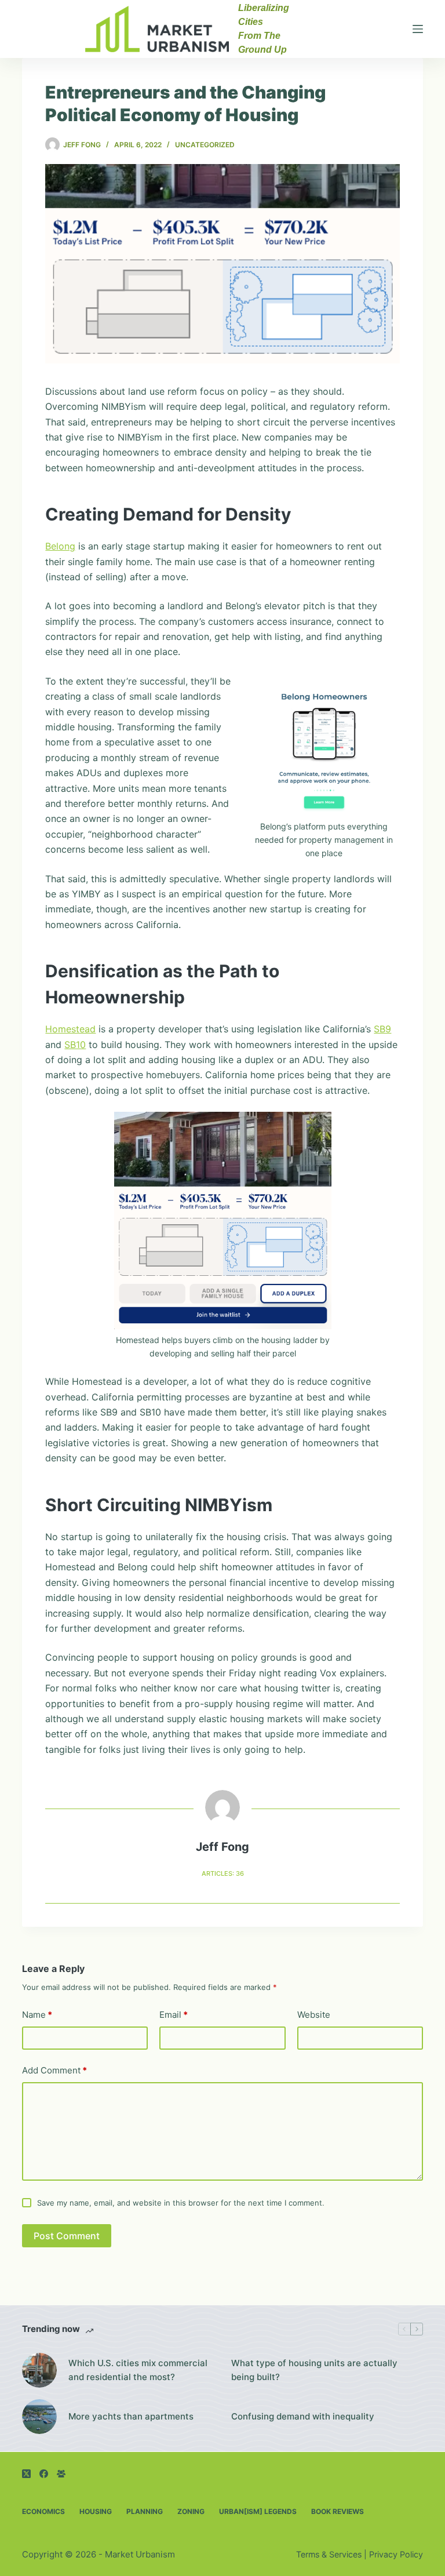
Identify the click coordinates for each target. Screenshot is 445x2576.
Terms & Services (329, 2554)
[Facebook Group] (61, 2474)
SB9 (382, 1029)
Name (37, 2015)
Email (174, 2015)
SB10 (75, 1045)
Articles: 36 (223, 1873)
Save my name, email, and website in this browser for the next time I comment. (181, 2203)
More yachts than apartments (131, 2416)
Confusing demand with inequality (303, 2416)
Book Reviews (338, 2511)
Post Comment (67, 2236)
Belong (60, 546)
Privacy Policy (396, 2554)
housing (96, 2511)
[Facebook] (44, 2474)
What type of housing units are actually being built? (314, 2370)
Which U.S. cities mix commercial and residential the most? (138, 2370)
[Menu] (418, 29)
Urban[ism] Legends (258, 2511)
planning (145, 2511)
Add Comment (54, 2070)
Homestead (70, 1029)
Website (314, 2015)
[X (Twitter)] (26, 2474)
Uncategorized (205, 145)
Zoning (191, 2511)
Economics (43, 2511)
